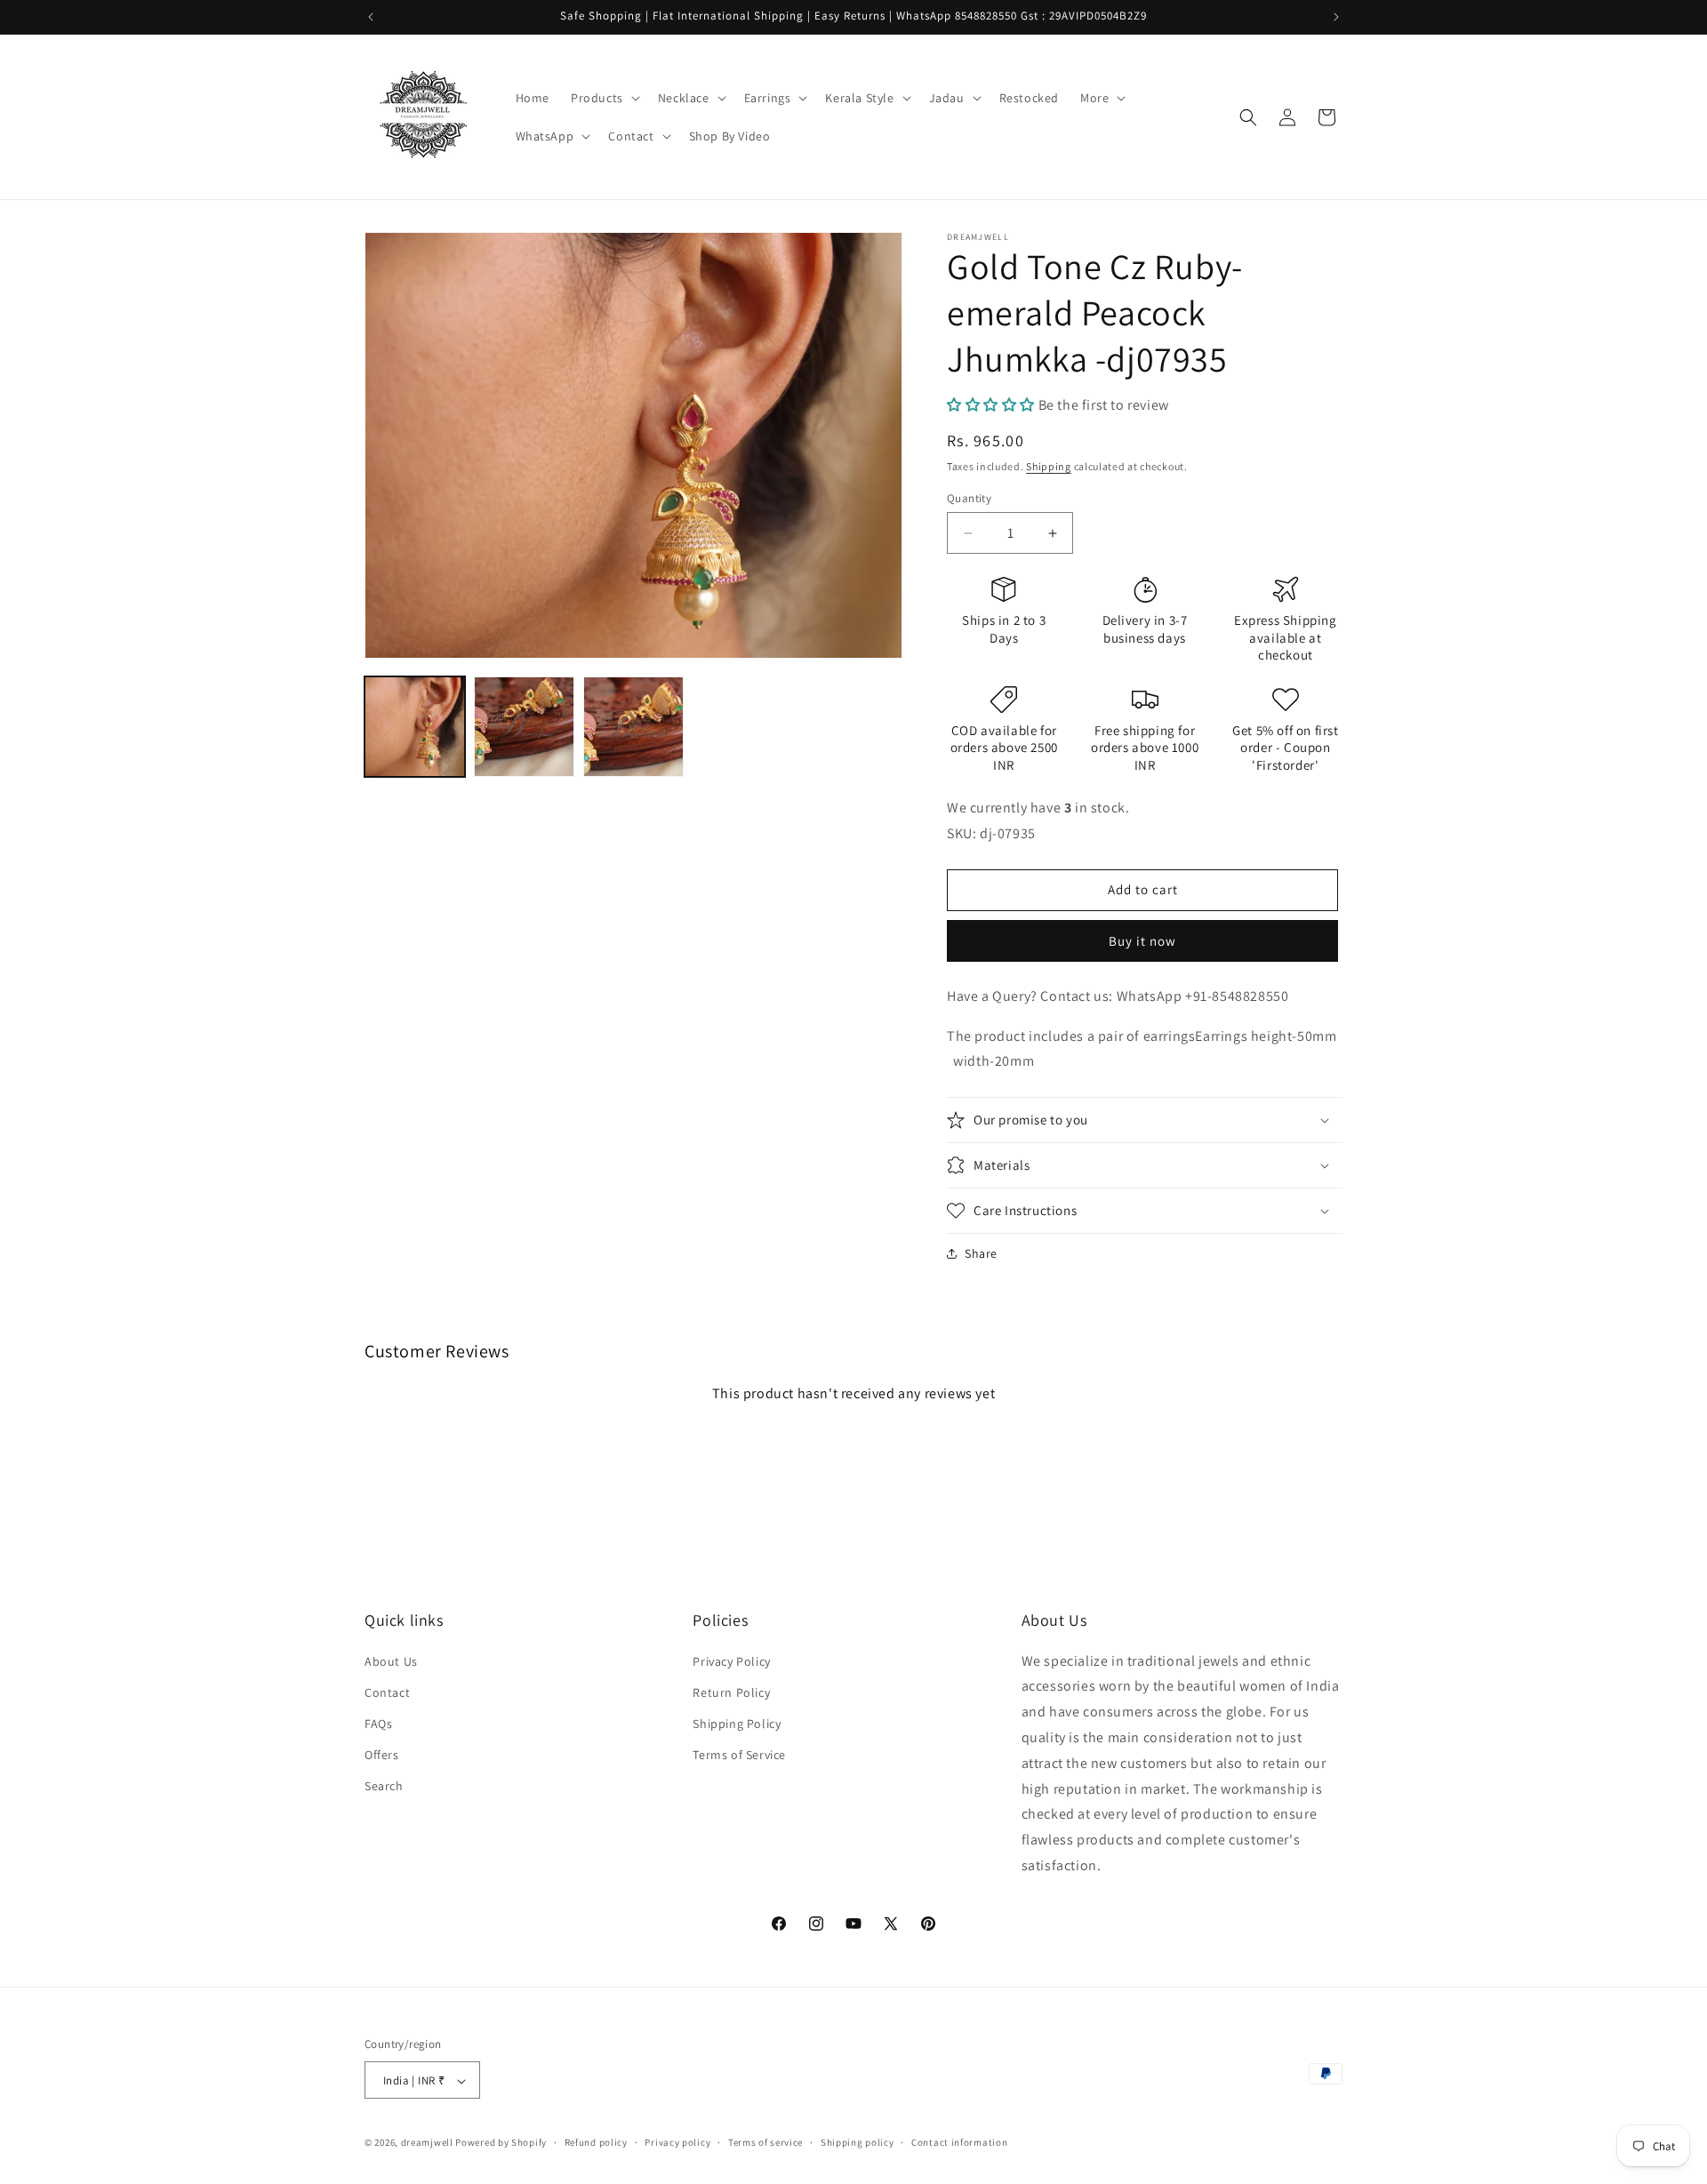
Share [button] (981, 1253)
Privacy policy (677, 2142)
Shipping (1049, 466)
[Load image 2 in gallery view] (524, 727)
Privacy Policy (731, 1660)
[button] (604, 98)
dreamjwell (427, 2143)
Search (384, 1786)
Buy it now (1142, 941)
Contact (387, 1692)
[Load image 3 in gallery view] (633, 727)
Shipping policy (858, 2142)
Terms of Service (739, 1755)
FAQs (378, 1723)
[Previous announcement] (371, 17)
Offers (382, 1755)
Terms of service (765, 2142)
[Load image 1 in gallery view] (415, 727)
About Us (391, 1660)
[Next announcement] (1336, 17)
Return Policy (731, 1692)
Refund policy (596, 2142)
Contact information (959, 2142)
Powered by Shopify (501, 2143)
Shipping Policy (737, 1723)
